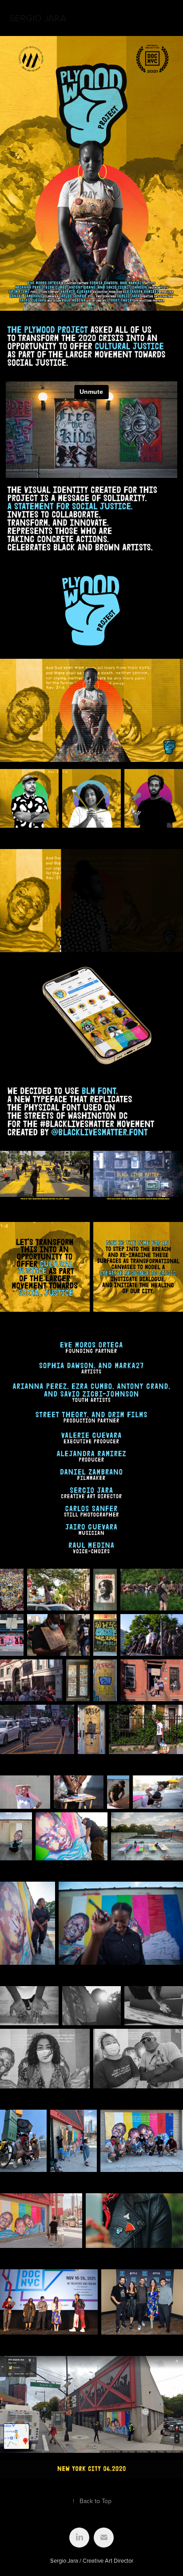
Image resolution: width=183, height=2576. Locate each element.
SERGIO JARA (38, 18)
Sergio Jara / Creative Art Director (92, 2560)
